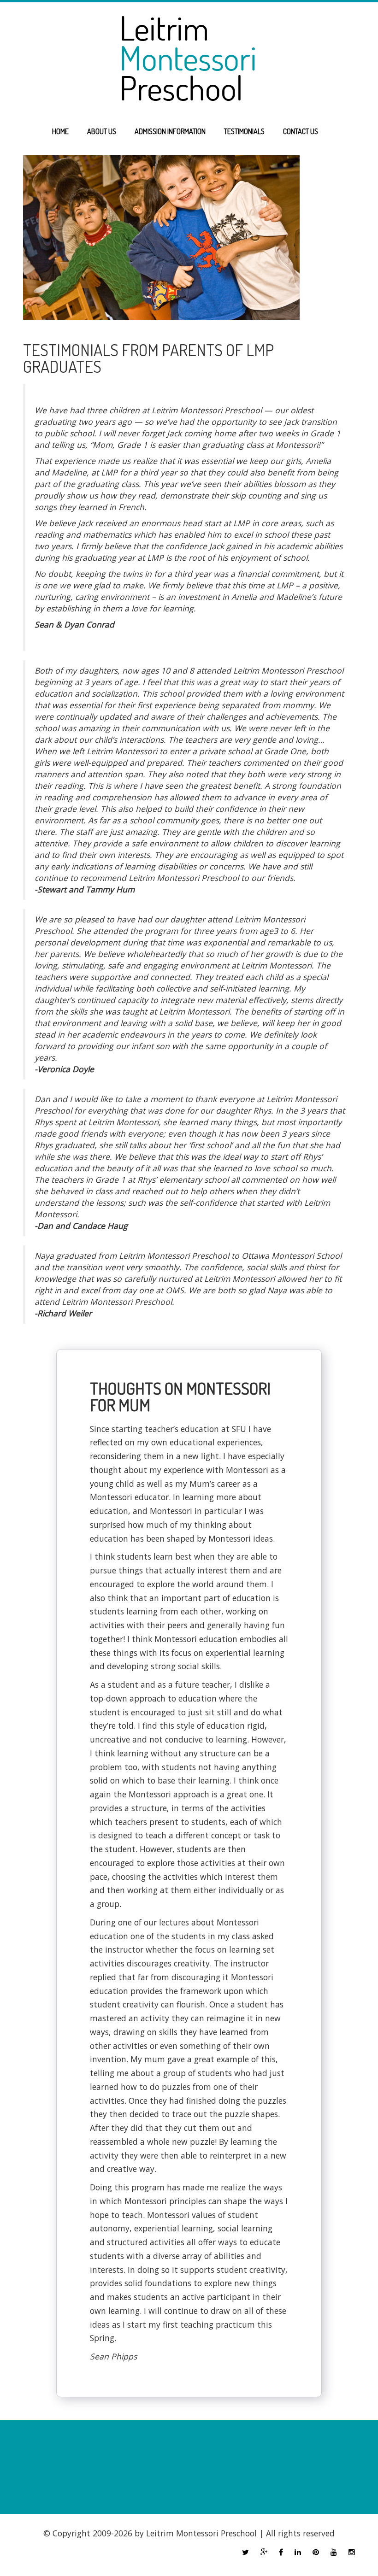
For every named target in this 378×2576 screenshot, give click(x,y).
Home (60, 131)
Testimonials (244, 131)
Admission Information (170, 131)
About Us (102, 131)
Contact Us (301, 131)
